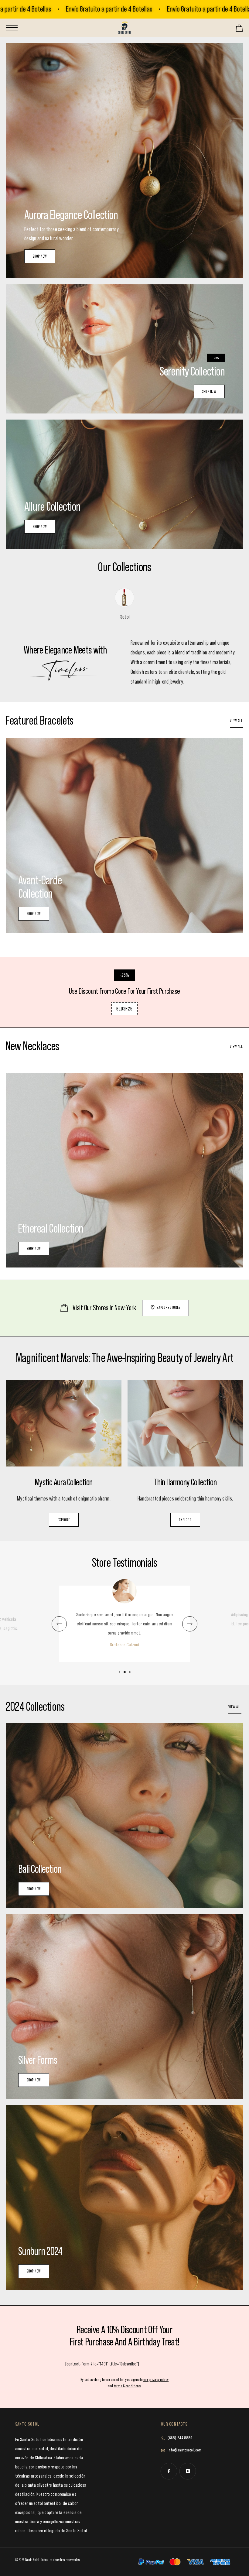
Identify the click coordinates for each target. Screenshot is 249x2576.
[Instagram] (188, 2471)
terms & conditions (127, 2386)
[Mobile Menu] (12, 28)
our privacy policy (156, 2380)
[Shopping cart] (239, 30)
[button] (120, 1672)
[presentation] (59, 1624)
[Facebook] (169, 2471)
